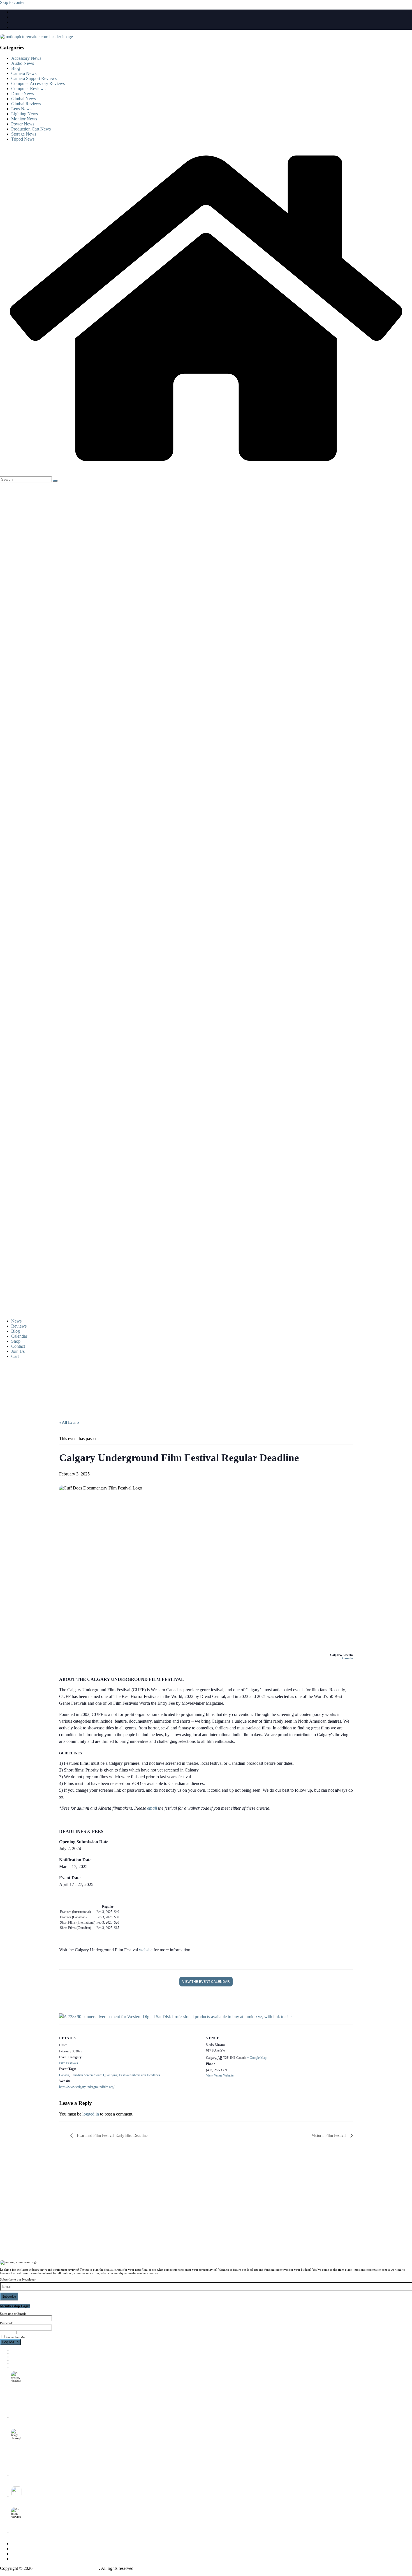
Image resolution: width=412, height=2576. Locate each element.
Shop (16, 1341)
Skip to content (13, 2)
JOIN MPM (19, 2367)
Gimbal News (24, 99)
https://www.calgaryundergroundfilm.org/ (87, 2087)
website (146, 1950)
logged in (91, 2114)
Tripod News (23, 139)
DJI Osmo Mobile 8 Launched (28, 2421)
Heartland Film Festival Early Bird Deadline (112, 2136)
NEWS (16, 2350)
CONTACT (18, 2363)
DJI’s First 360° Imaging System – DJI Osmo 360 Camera (44, 2499)
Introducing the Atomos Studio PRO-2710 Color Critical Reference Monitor (54, 2478)
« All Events (69, 1423)
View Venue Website (220, 2075)
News (16, 1321)
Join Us (18, 1351)
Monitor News (24, 119)
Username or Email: (13, 2314)
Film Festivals (69, 2063)
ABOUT (17, 2360)
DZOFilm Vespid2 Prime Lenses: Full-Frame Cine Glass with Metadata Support (57, 2535)
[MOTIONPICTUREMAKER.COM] (206, 469)
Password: (6, 2323)
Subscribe (9, 2297)
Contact (18, 1346)
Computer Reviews (28, 89)
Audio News (23, 63)
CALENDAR (20, 2357)
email (152, 1808)
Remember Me (15, 2337)
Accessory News (26, 58)
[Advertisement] (195, 1387)
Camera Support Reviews (34, 78)
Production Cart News (31, 129)
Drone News (23, 94)
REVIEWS (18, 2353)
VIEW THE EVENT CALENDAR (206, 1982)
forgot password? (29, 2332)
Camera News (24, 73)
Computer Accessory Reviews (38, 83)
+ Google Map (257, 2058)
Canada (348, 1658)
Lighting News (25, 114)
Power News (23, 124)
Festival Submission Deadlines (140, 2075)
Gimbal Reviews (26, 104)
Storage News (24, 134)
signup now (8, 2332)
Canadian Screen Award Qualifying (94, 2075)
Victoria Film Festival (330, 2136)
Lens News (21, 109)
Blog (16, 68)
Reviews (19, 1326)
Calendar (19, 1336)
